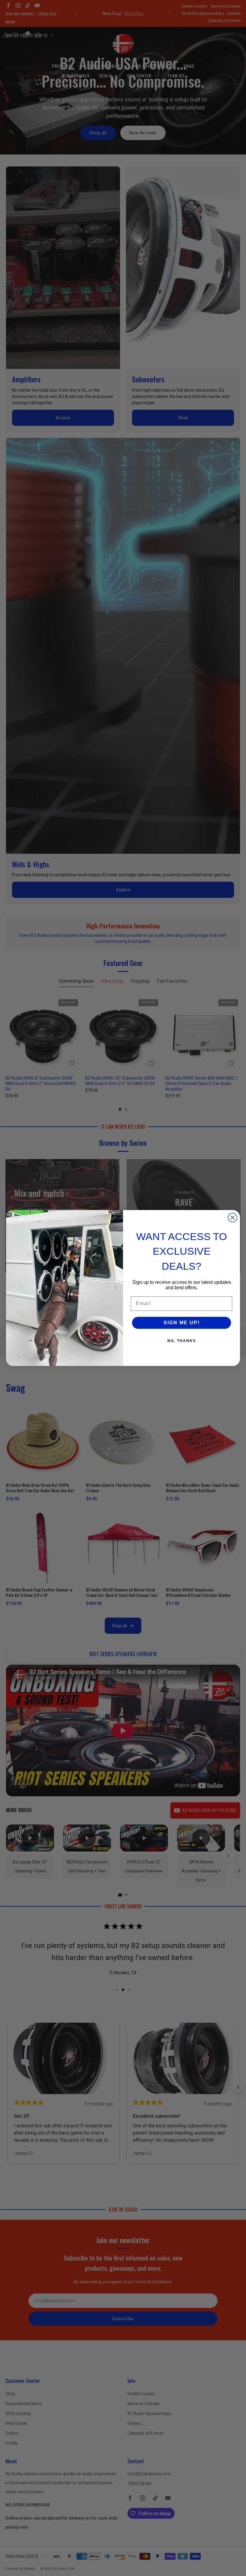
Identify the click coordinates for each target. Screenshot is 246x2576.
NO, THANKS (182, 1341)
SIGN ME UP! (182, 1323)
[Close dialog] (232, 1218)
